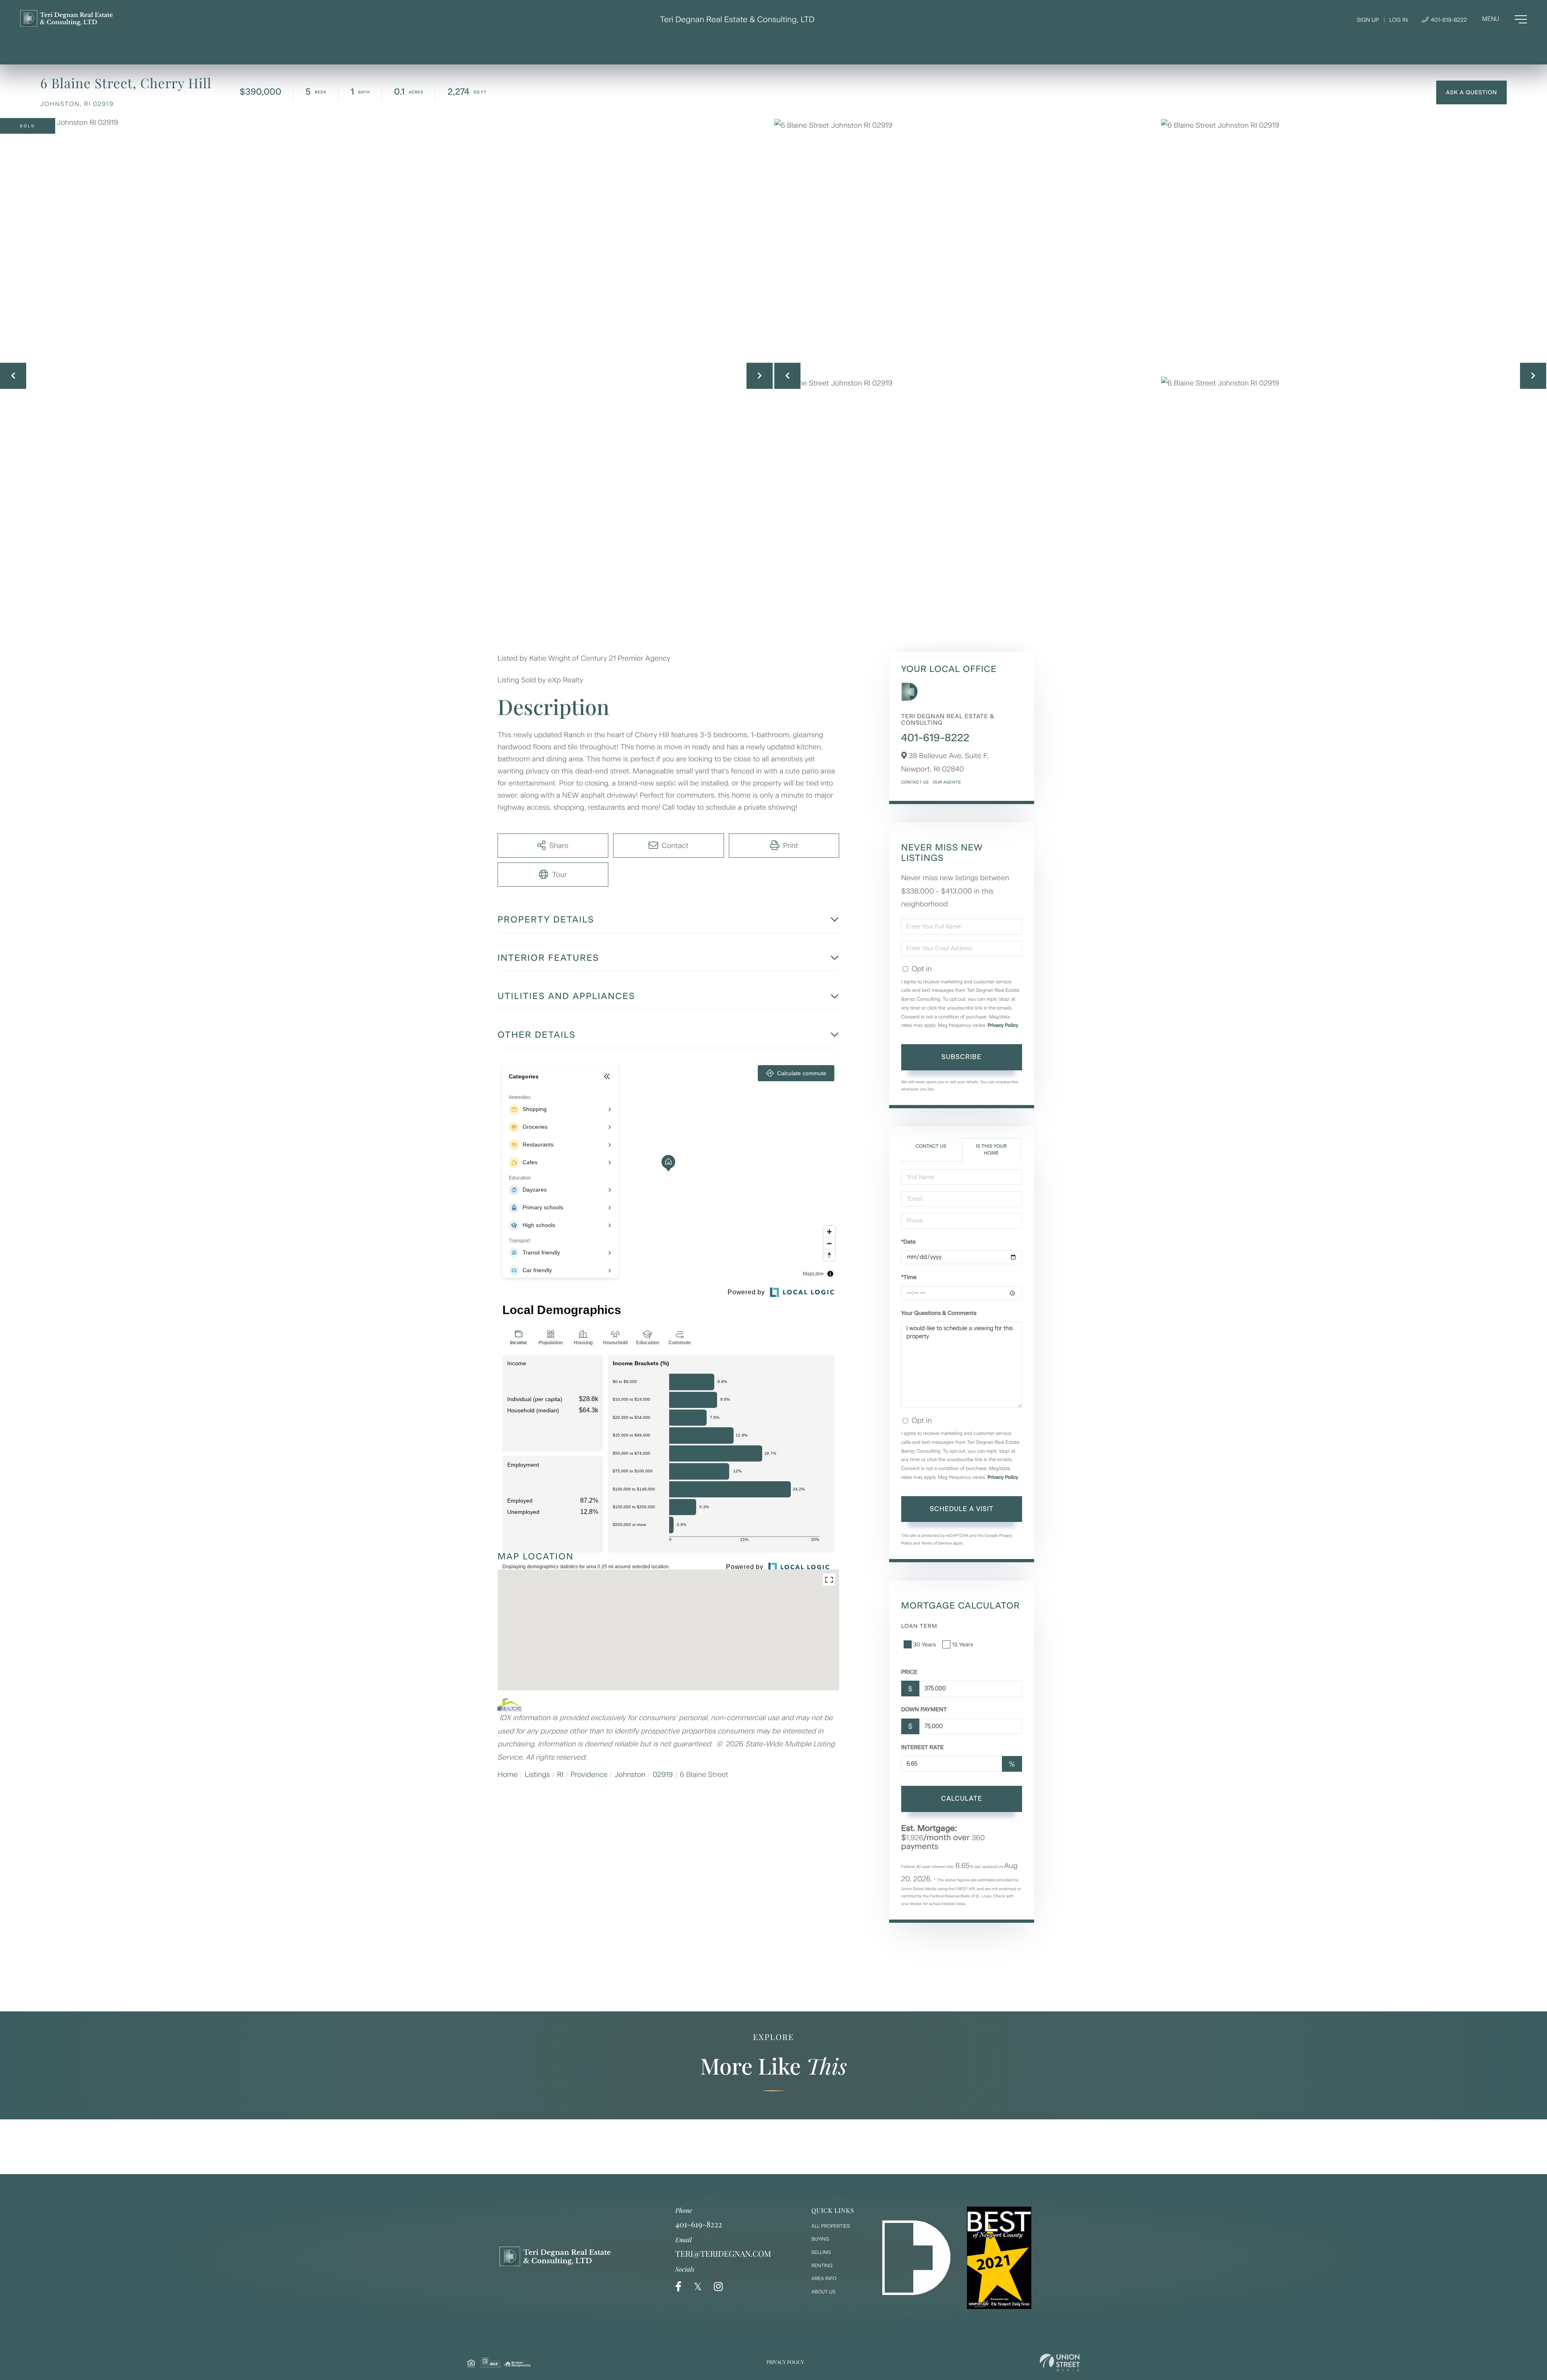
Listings (538, 1775)
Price (909, 1672)
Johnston (630, 1775)
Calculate (962, 1798)
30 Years (925, 1645)
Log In (1398, 20)
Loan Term (919, 1626)
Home (508, 1775)
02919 (663, 1775)
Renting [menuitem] (822, 2266)
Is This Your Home (991, 1150)
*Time (909, 1277)
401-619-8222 (1448, 20)
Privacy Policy (1003, 1025)
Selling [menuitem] (821, 2252)
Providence (589, 1775)
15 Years (963, 1645)
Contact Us (915, 782)
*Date (908, 1242)
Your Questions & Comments (939, 1313)
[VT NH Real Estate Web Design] (1060, 2362)
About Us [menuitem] (823, 2292)
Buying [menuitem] (820, 2239)
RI (560, 1775)
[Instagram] (718, 2287)
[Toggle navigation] (1504, 19)
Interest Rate (923, 1747)
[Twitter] (698, 2287)
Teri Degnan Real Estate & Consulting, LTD (737, 19)
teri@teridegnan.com (723, 2254)
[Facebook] (678, 2287)
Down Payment (924, 1709)
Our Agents (947, 782)
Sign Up (1368, 20)
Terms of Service (936, 1543)
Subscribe (961, 1057)
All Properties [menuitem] (831, 2226)
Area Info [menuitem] (824, 2278)
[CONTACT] (1471, 92)
